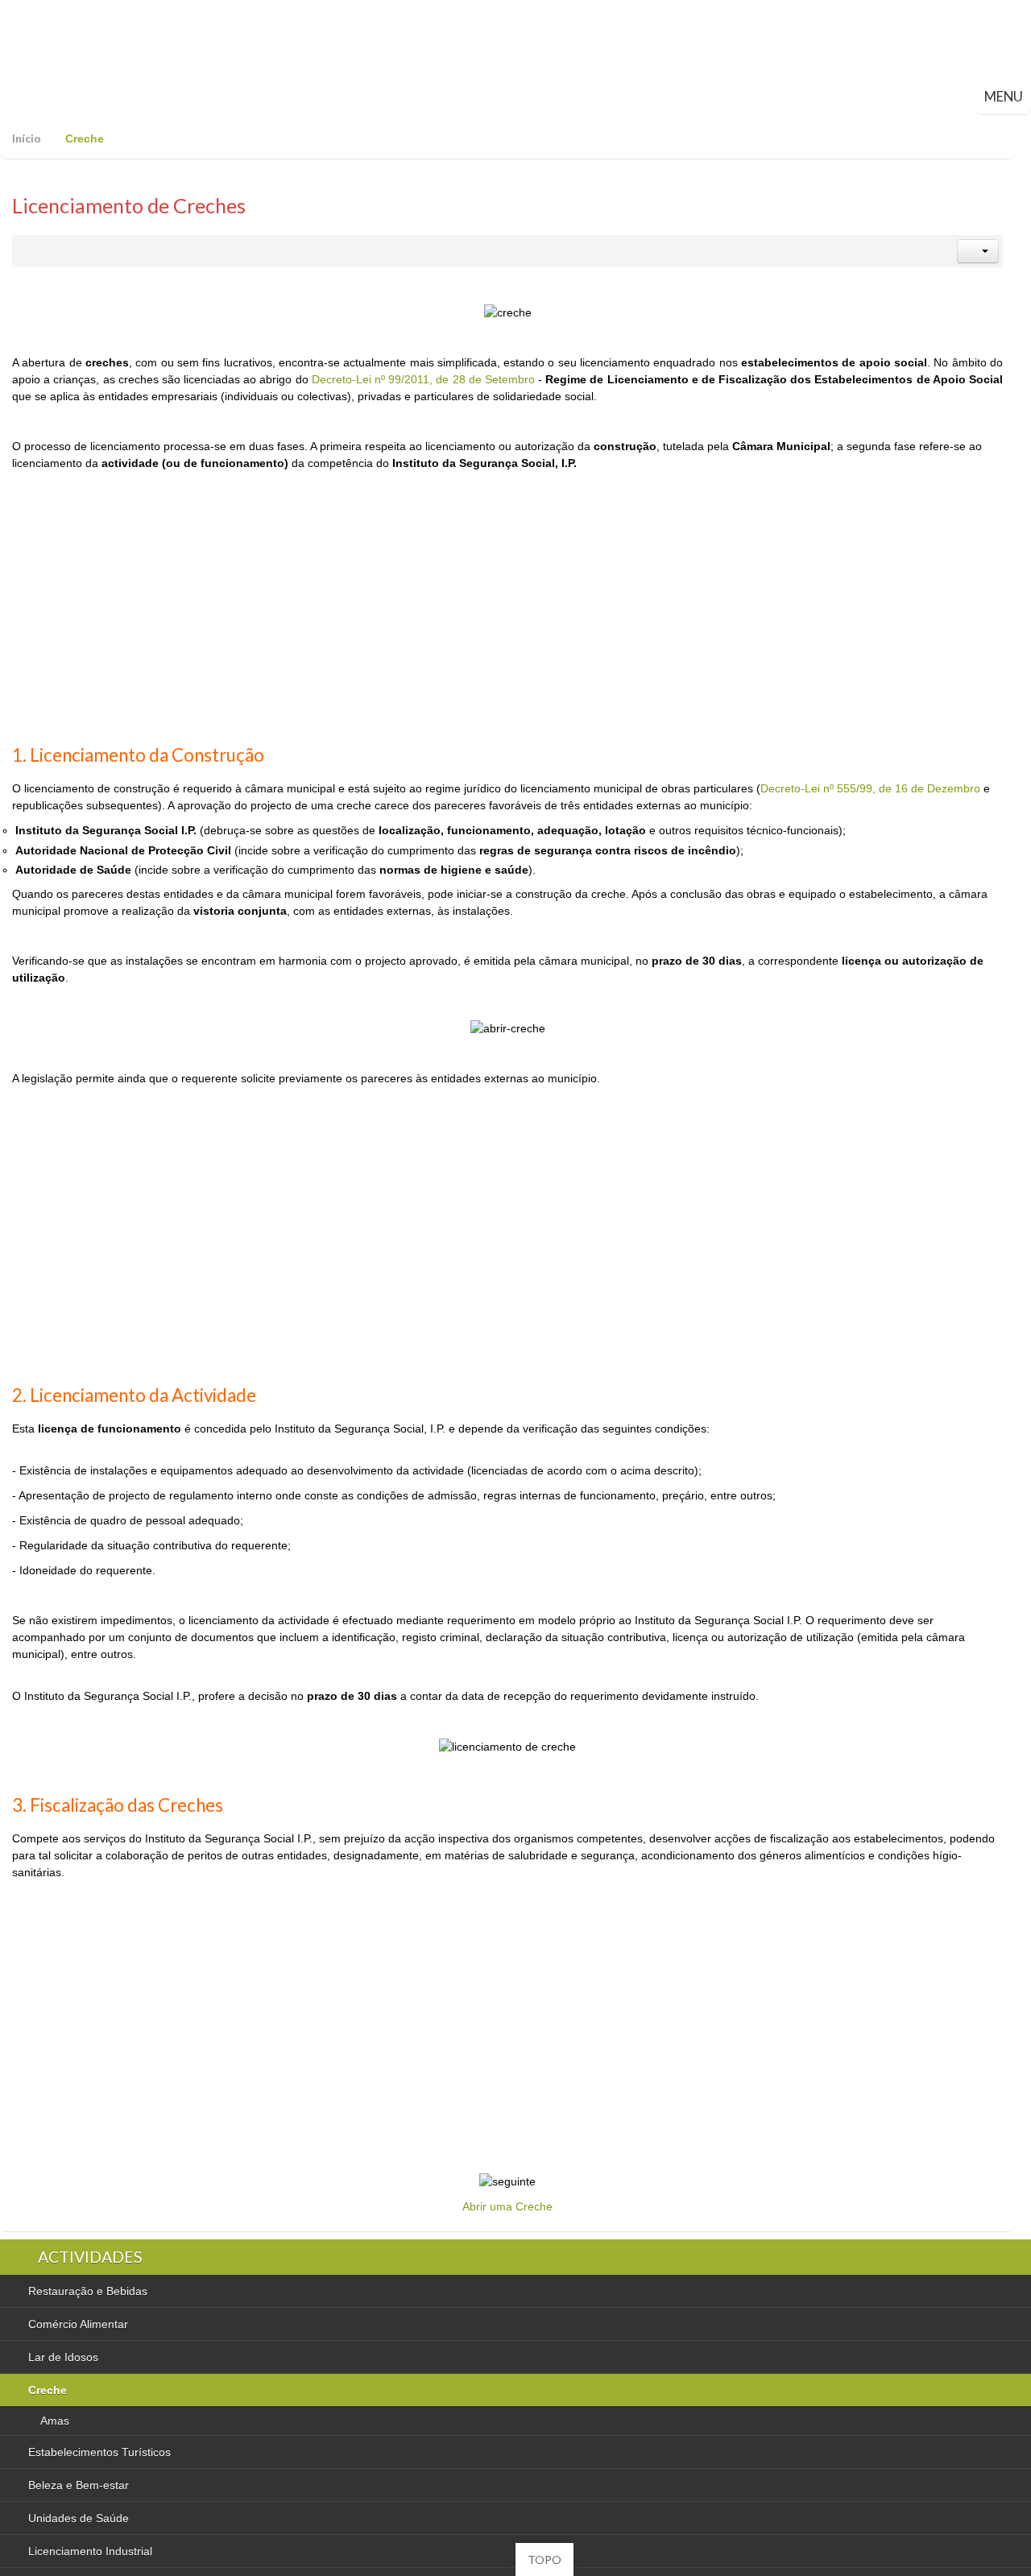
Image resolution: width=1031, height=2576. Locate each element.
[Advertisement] (508, 618)
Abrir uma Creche (507, 2206)
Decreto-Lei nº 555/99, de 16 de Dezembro (870, 788)
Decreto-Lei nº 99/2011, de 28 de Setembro (423, 379)
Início (27, 138)
